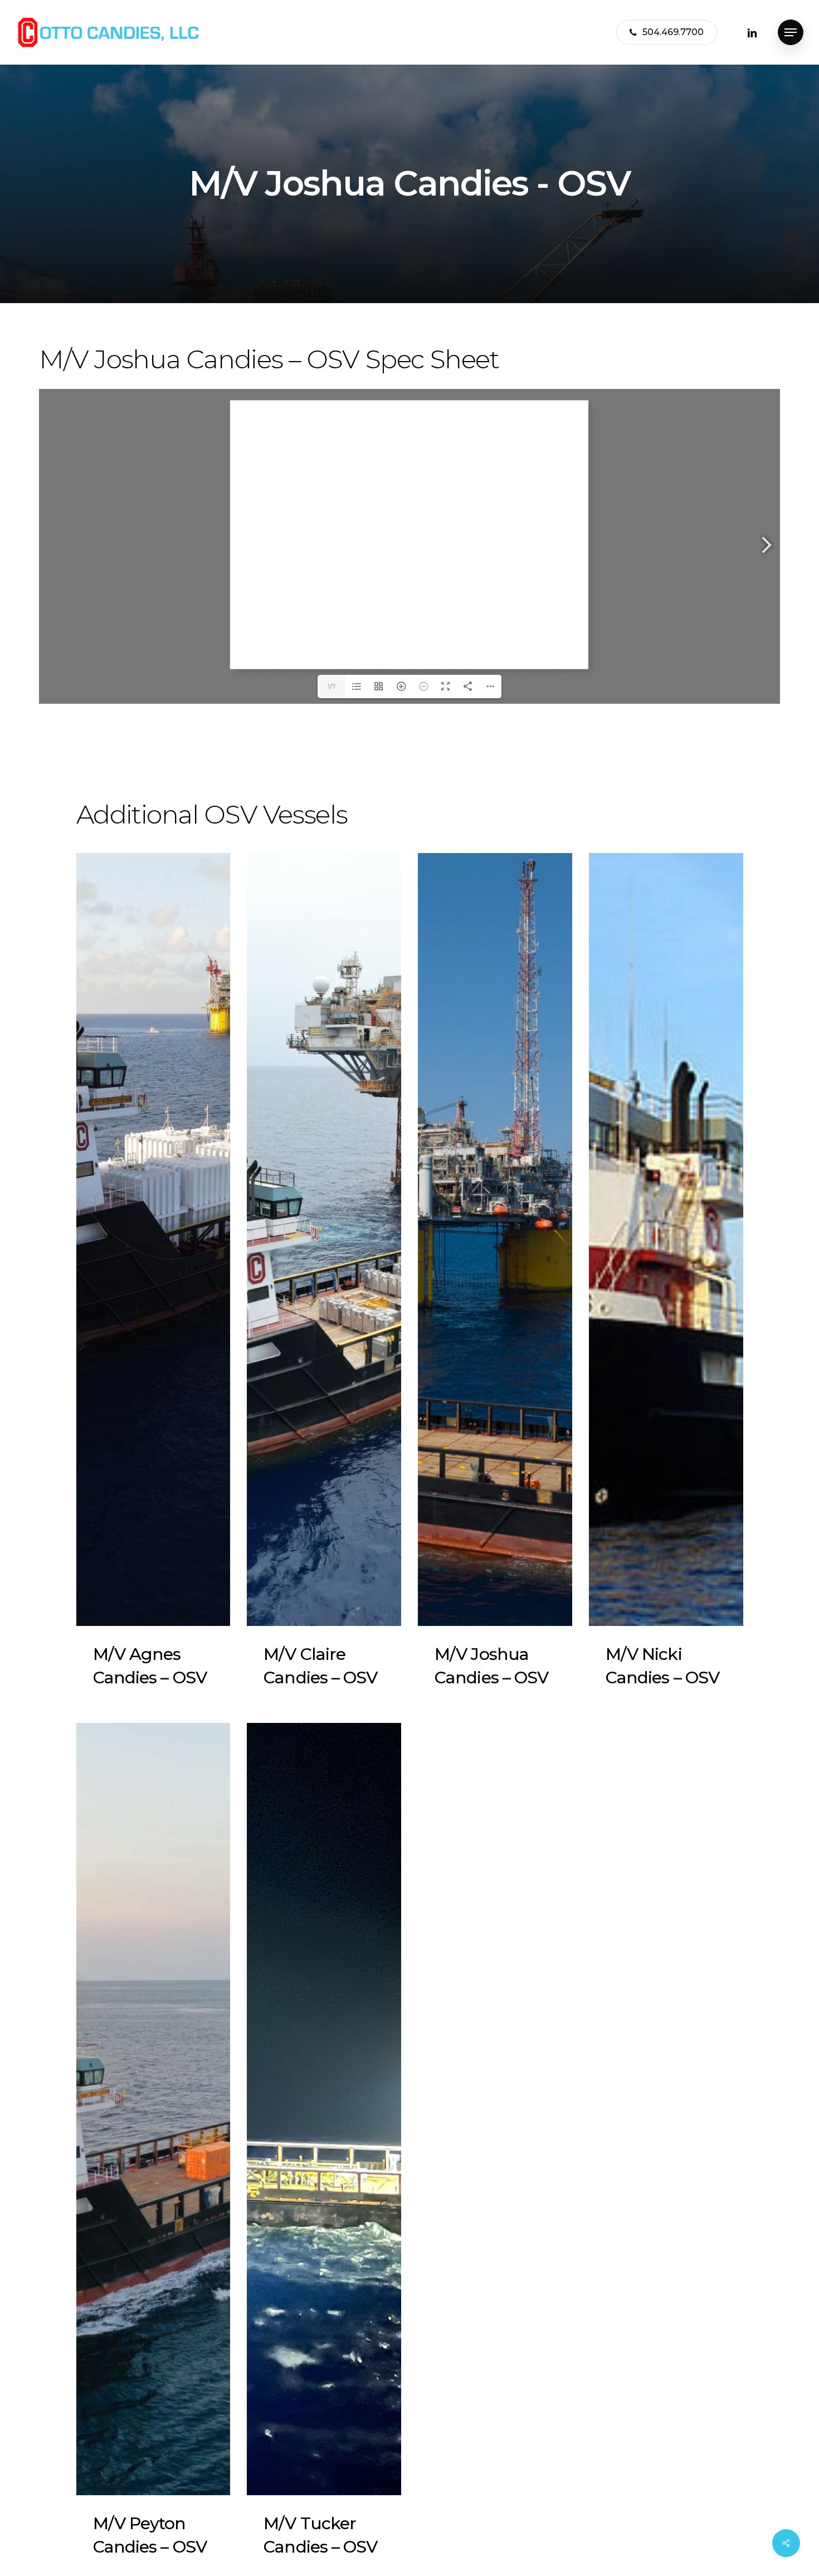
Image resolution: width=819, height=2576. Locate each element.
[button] (791, 33)
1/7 (332, 686)
